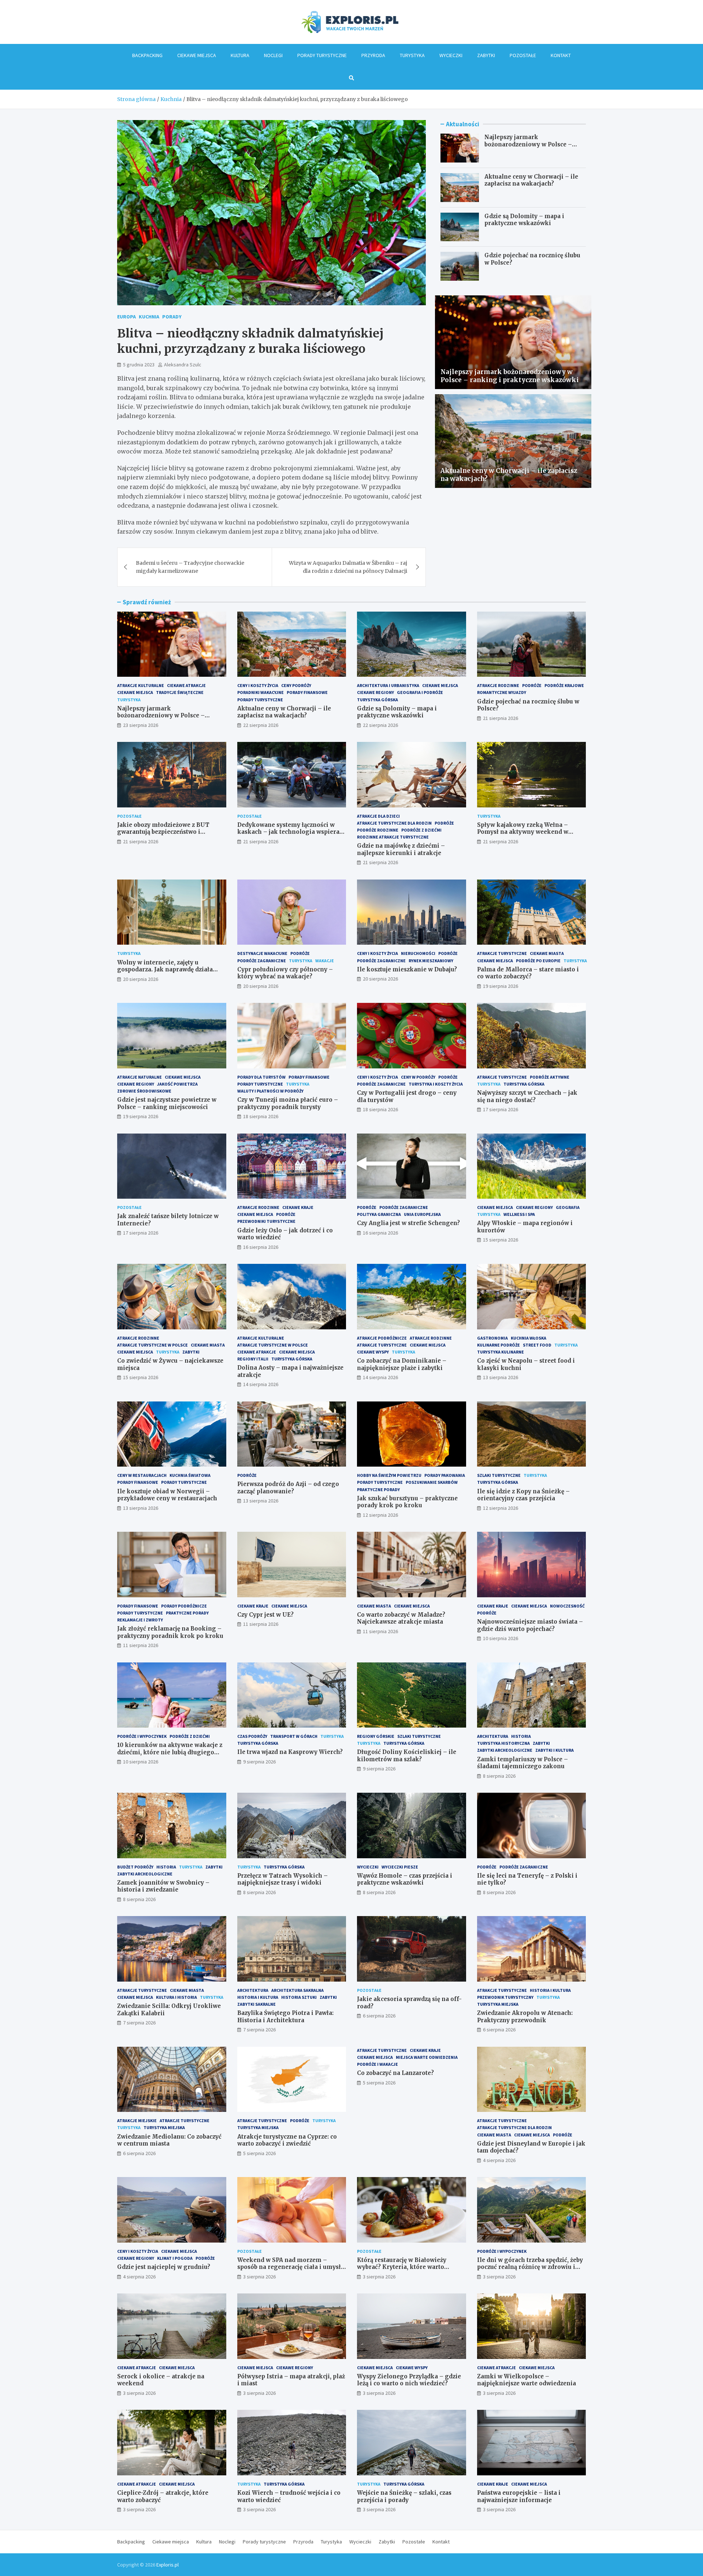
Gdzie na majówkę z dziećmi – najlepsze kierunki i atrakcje (401, 849)
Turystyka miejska (498, 2004)
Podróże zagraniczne (262, 961)
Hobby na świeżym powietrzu (389, 1475)
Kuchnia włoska (529, 1338)
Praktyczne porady (378, 1489)
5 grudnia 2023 (139, 365)
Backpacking (147, 55)
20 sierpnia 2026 (141, 979)
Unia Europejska (422, 1214)
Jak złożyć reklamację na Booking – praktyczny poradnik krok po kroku (170, 1632)
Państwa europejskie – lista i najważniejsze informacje (519, 2496)
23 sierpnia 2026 (141, 725)
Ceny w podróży (418, 1077)
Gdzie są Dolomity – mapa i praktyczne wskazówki (524, 220)
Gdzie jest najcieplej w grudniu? (164, 2267)
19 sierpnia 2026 (501, 986)
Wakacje (325, 961)
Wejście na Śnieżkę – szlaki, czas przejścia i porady (404, 2496)
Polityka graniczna (379, 1214)
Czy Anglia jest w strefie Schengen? (408, 1223)
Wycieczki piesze (400, 1867)
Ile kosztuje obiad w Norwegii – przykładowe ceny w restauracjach (167, 1495)
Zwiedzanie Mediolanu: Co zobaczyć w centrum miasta (169, 2140)
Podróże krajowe (564, 685)
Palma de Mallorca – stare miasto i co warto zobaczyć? (528, 973)
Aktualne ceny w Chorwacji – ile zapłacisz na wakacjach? (531, 180)
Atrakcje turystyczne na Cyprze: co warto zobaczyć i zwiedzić (287, 2140)
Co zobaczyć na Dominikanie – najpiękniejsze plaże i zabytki (402, 1364)
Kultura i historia (176, 1997)
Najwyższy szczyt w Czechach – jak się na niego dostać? (527, 1096)
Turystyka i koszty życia (436, 1084)
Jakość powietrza (177, 1084)
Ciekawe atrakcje (186, 685)
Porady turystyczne (322, 55)
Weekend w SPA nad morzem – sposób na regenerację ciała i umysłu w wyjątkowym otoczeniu (291, 2267)
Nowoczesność (567, 1606)
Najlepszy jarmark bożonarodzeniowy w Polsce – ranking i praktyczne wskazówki (533, 144)
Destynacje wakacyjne (262, 953)
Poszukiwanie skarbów (432, 1482)
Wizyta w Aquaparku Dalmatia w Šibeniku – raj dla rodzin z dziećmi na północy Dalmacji (348, 567)
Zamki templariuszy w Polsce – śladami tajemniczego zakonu (522, 1763)
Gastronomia (492, 1338)
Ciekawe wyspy (373, 1352)
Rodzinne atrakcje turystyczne (393, 837)
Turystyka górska (377, 700)
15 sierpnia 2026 (501, 1240)
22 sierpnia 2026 (261, 725)
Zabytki (486, 55)
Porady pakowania (445, 1475)
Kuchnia (149, 317)
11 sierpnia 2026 (141, 1645)
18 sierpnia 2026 (261, 1116)
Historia (521, 1736)
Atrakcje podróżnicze (382, 1338)
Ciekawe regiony (375, 692)
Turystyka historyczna (503, 1743)
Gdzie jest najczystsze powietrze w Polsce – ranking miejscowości (167, 1103)
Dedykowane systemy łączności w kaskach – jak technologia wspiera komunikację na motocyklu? (288, 832)
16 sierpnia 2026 (261, 1247)
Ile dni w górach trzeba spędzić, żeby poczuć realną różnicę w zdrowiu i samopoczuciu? (530, 2267)
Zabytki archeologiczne (505, 1750)
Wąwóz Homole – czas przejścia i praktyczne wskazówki (405, 1879)
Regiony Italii (253, 1359)
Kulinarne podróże (499, 1345)
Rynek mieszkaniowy (431, 961)
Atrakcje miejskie (137, 2120)
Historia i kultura (258, 1997)
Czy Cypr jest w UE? (265, 1615)
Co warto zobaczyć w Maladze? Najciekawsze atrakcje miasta (401, 1618)
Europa (127, 317)
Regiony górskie (376, 1736)
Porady (172, 317)
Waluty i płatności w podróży (270, 1091)
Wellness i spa (519, 1214)
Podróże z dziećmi (421, 830)
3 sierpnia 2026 (259, 2277)
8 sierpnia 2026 (499, 1776)
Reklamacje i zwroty (140, 1620)
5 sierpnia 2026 (259, 2153)
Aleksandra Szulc (183, 365)
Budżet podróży (135, 1867)
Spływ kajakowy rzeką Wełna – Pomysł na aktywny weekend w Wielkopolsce (523, 832)
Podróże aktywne (550, 1077)
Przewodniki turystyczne (266, 1221)
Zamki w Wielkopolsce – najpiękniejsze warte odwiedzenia (527, 2380)
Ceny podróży (296, 685)
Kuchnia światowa (190, 1475)
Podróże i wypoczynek (142, 1736)
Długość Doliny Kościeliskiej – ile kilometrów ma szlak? (407, 1756)
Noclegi (273, 55)
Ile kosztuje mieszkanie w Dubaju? (407, 969)
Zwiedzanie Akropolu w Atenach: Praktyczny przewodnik (525, 2017)
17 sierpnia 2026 (501, 1109)
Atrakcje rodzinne (498, 685)
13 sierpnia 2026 (501, 1377)
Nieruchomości (418, 953)
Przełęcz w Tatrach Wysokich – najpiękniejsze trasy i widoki (282, 1879)
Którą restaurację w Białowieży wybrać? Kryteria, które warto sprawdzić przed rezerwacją (402, 2267)
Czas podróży (252, 1736)
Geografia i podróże (420, 692)
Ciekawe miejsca (197, 55)
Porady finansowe (307, 692)
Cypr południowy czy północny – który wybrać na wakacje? (285, 973)
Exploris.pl (168, 2565)
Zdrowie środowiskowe (144, 1091)
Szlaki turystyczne (499, 1475)
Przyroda (373, 55)
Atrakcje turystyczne (502, 953)
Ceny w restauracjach (142, 1475)
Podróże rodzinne (378, 830)
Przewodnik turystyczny (505, 1997)
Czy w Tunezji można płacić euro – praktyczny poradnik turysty (288, 1103)
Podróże (532, 685)
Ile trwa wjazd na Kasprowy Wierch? (290, 1752)
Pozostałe (523, 55)
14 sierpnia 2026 (261, 1384)
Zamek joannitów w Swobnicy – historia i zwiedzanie (163, 1886)
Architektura (493, 1736)
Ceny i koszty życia (258, 685)
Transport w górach (294, 1736)
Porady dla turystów (261, 1077)
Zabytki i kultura (555, 1750)
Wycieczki (451, 55)
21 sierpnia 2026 (501, 718)
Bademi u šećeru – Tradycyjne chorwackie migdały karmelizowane (190, 567)
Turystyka (412, 55)
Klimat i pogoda (175, 2258)
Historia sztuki (299, 1997)
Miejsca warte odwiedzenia (427, 2057)
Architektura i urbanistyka (388, 685)
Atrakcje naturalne (140, 1077)
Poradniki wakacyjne (261, 692)
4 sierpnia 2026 (499, 2160)
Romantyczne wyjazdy (502, 692)
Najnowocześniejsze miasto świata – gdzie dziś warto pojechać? (530, 1625)
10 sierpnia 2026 (501, 1638)
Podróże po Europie (538, 961)
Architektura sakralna (297, 1990)
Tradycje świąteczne (180, 692)
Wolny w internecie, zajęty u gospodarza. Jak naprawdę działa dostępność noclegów (165, 970)
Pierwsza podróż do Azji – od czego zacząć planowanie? (288, 1488)
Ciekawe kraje (298, 1207)
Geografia (568, 1207)
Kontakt (561, 55)
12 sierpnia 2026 (380, 1515)
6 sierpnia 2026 (379, 2016)
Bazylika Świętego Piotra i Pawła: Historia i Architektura (285, 2017)
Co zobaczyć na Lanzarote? (395, 2073)
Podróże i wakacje (377, 2064)
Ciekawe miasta (547, 953)
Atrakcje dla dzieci (378, 816)
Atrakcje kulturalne (141, 685)
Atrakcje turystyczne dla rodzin (394, 823)
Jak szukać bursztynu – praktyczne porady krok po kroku (407, 1502)
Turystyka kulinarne (501, 1352)
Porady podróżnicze (184, 1606)
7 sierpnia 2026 (139, 2023)
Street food (537, 1345)
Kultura (240, 55)
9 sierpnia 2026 (259, 1762)
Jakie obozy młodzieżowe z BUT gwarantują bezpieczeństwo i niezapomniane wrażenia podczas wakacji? (166, 836)
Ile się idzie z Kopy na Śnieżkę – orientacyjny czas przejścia (523, 1495)
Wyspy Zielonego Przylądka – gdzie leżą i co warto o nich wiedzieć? (409, 2380)
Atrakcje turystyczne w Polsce (152, 1345)
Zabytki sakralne (256, 2004)
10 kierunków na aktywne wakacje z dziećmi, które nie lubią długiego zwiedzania (170, 1752)
